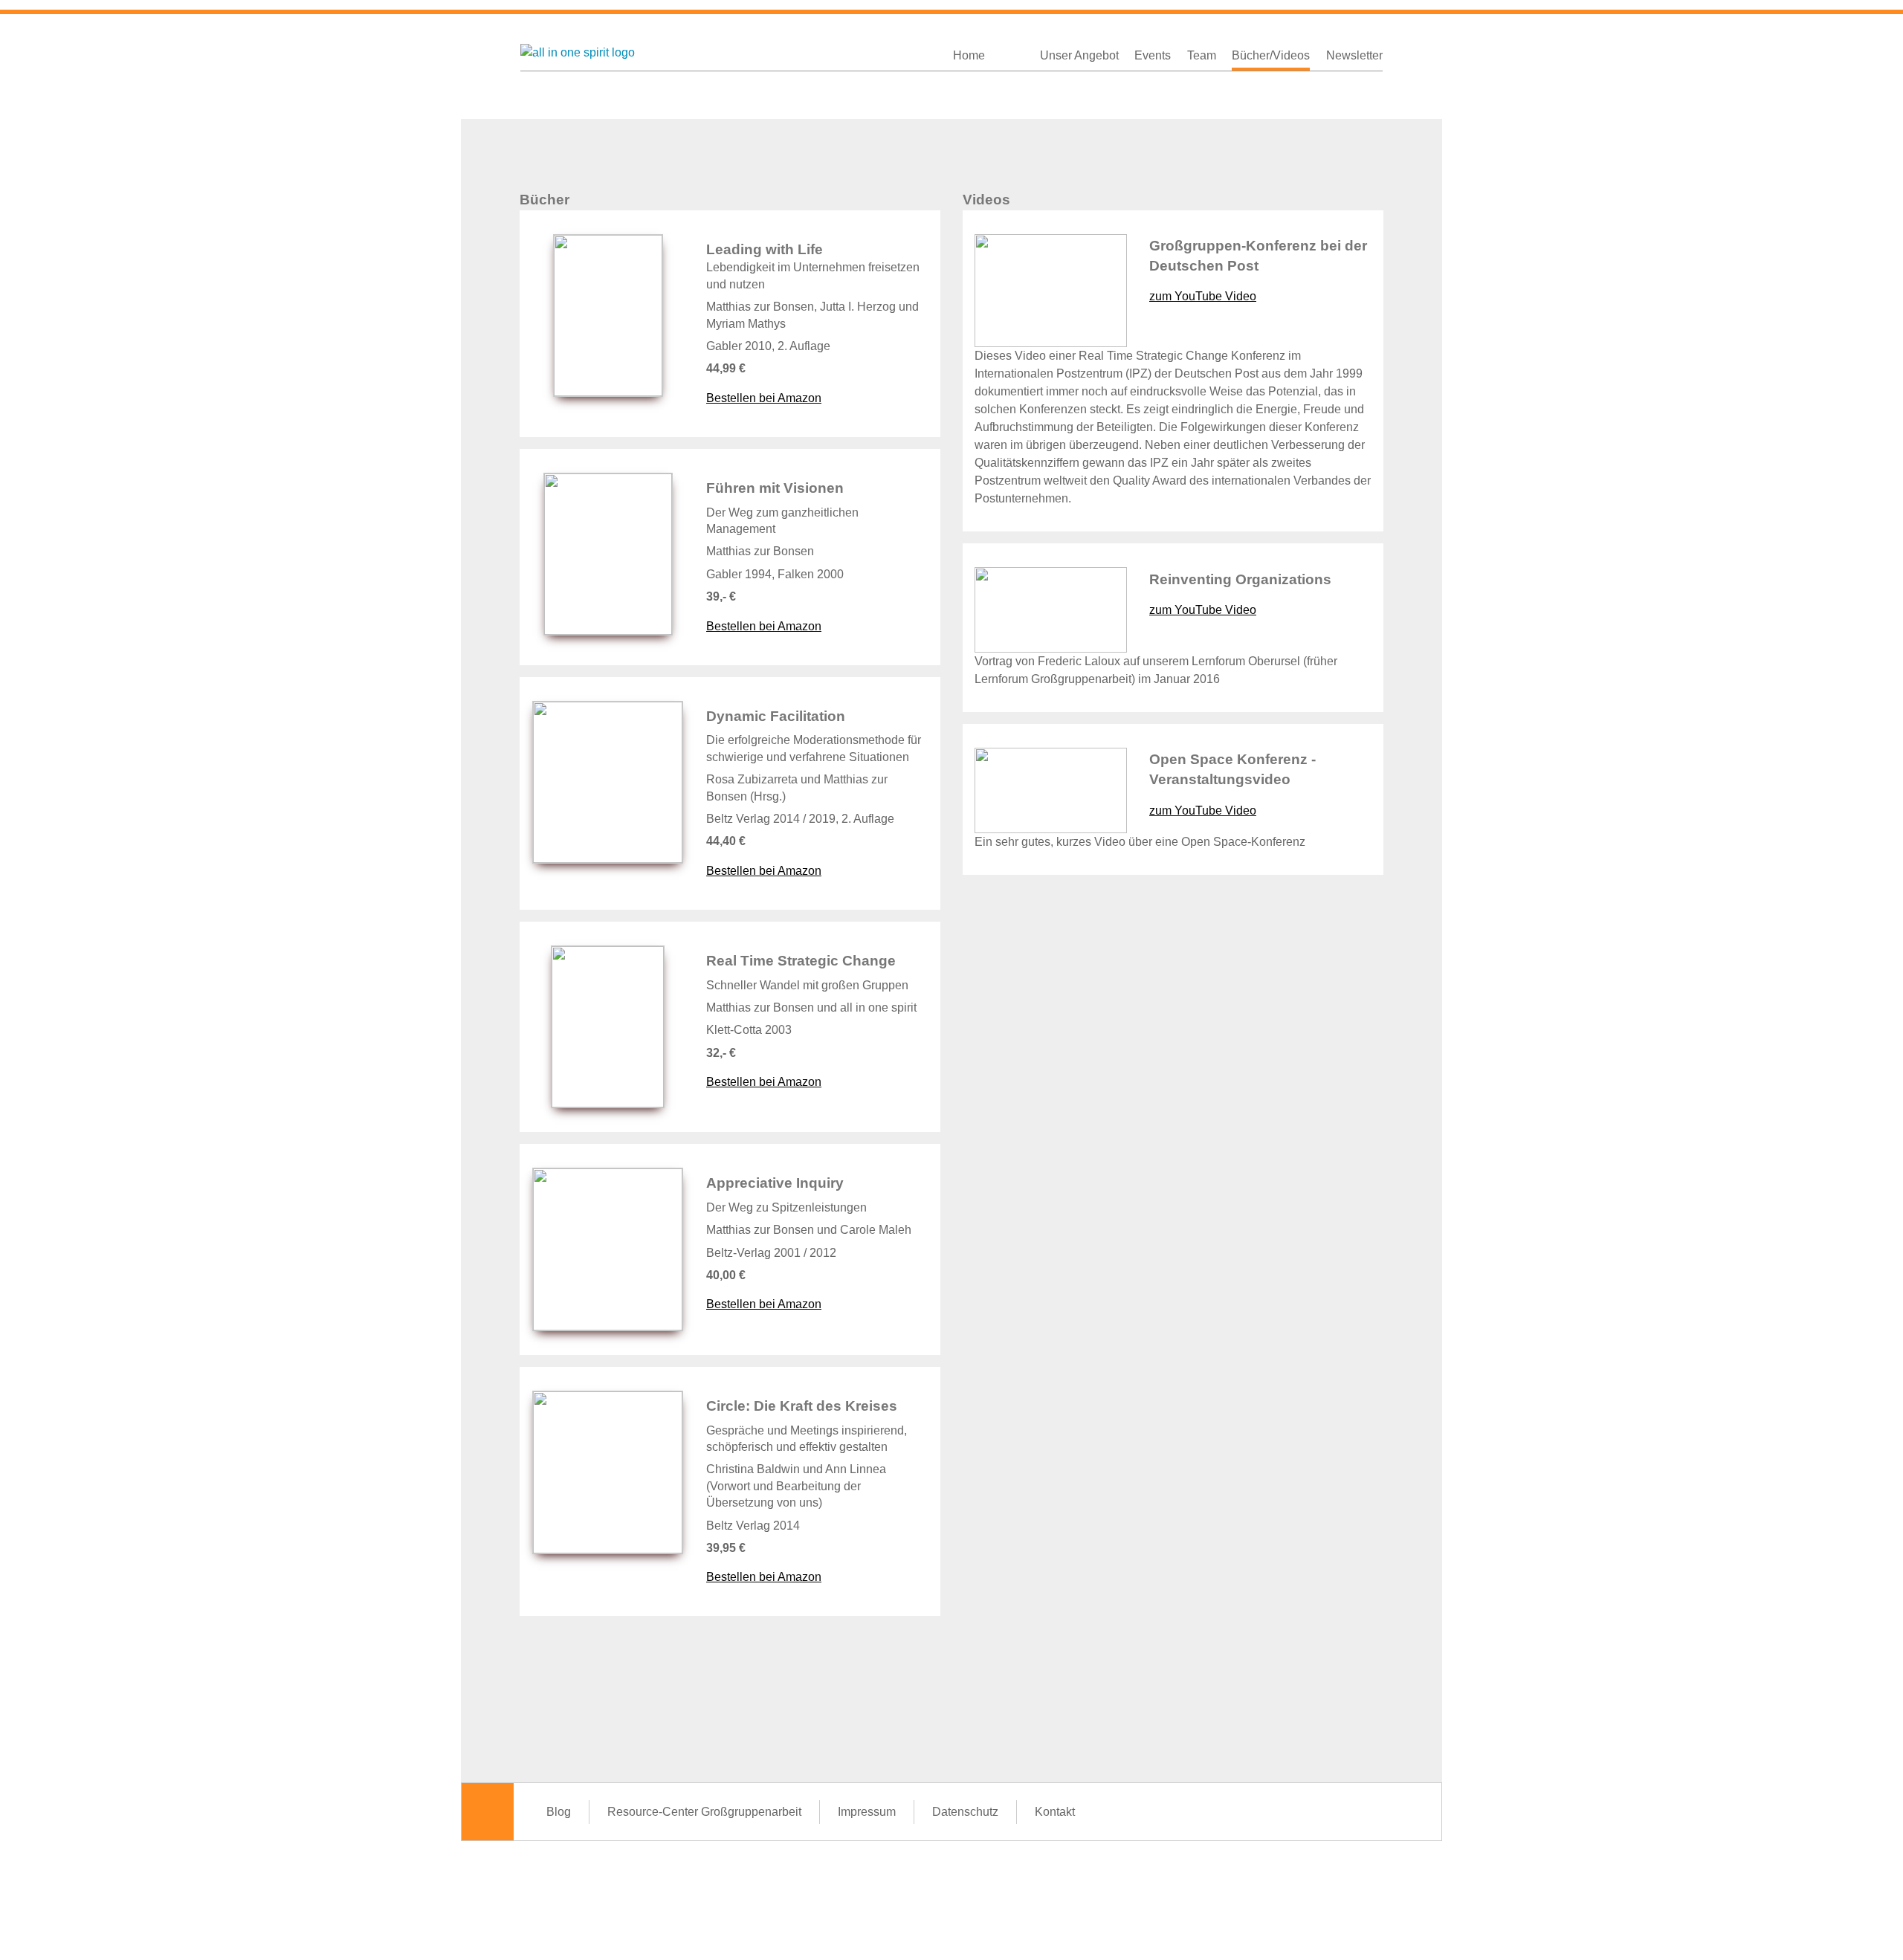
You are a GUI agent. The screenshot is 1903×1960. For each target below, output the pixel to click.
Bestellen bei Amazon (764, 398)
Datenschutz (965, 1812)
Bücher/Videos (1271, 55)
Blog (559, 1812)
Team (1202, 55)
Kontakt (1055, 1812)
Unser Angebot (1079, 55)
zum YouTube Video (1203, 296)
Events (1153, 55)
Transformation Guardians (1012, 51)
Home (969, 55)
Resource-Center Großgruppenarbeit (704, 1812)
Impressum (867, 1812)
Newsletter (1354, 55)
